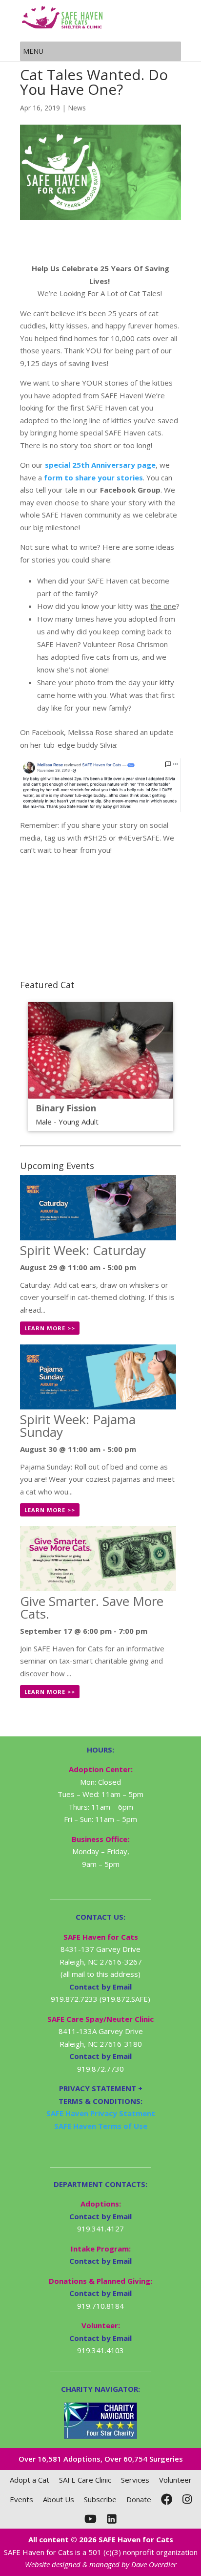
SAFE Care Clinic (85, 2480)
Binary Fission (66, 1108)
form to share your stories (93, 477)
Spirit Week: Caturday (83, 1250)
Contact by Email (100, 2216)
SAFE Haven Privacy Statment (101, 2113)
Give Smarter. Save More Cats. (92, 1607)
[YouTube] (90, 2519)
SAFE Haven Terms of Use (101, 2126)
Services (135, 2480)
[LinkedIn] (112, 2519)
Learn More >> (50, 1328)
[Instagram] (187, 2499)
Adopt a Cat (30, 2480)
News (77, 108)
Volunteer (175, 2480)
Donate (139, 2499)
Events (21, 2499)
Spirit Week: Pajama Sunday (78, 1426)
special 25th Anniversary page (100, 465)
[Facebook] (167, 2499)
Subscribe (100, 2499)
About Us (59, 2499)
